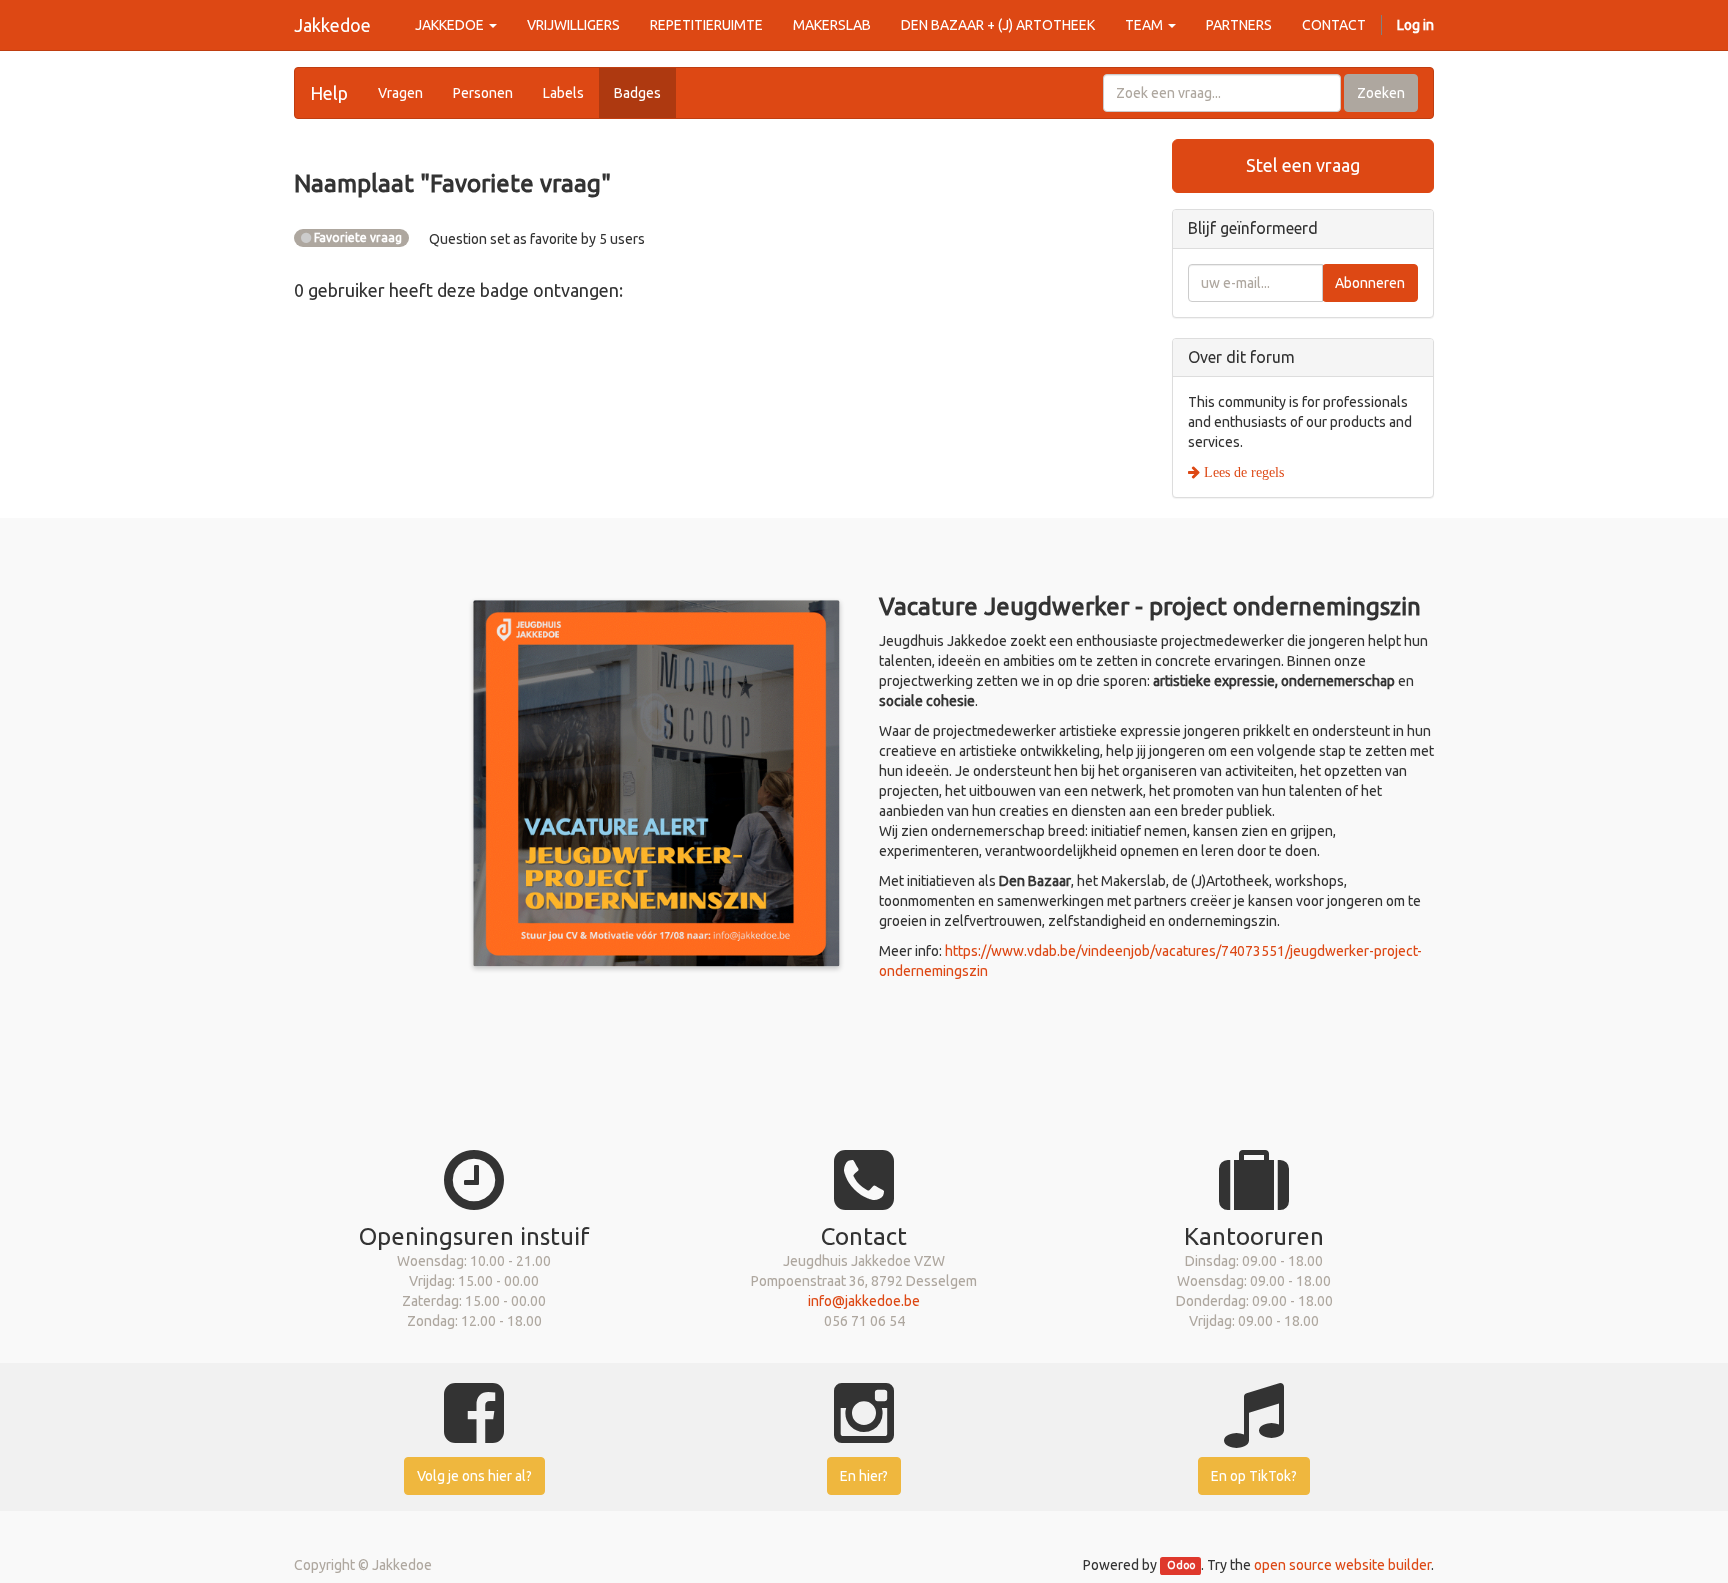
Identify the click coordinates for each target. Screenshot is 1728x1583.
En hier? (864, 1476)
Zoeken (1381, 93)
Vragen (400, 93)
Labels (563, 93)
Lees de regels (1242, 472)
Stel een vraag (1303, 165)
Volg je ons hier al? (474, 1476)
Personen (483, 93)
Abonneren (1370, 283)
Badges (637, 93)
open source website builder (1342, 1565)
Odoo (1181, 1566)
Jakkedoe (332, 25)
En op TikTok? (1254, 1476)
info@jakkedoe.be (864, 1301)
